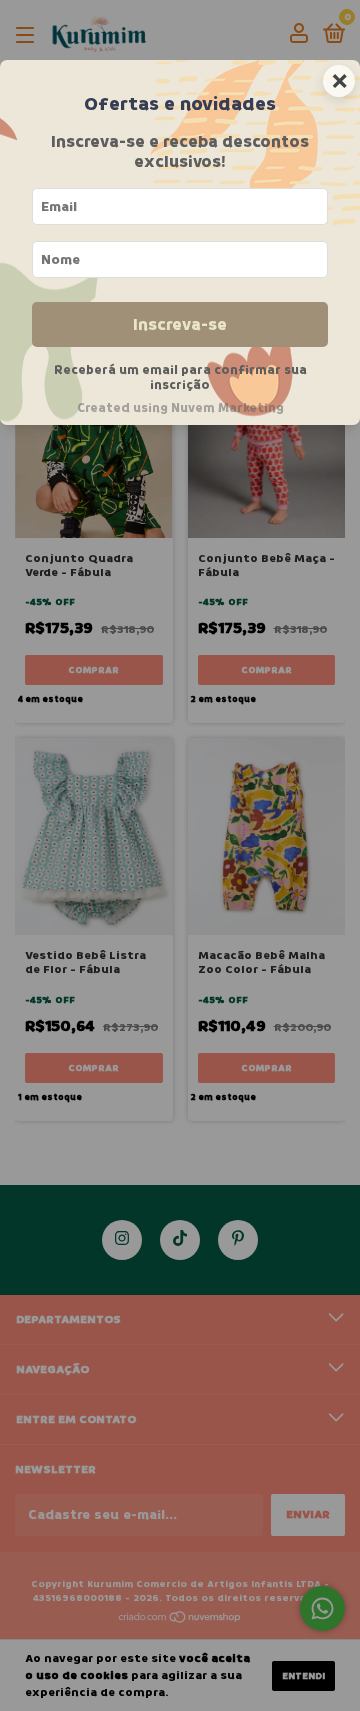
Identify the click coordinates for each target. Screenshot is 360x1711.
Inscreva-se (180, 324)
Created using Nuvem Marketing (180, 408)
